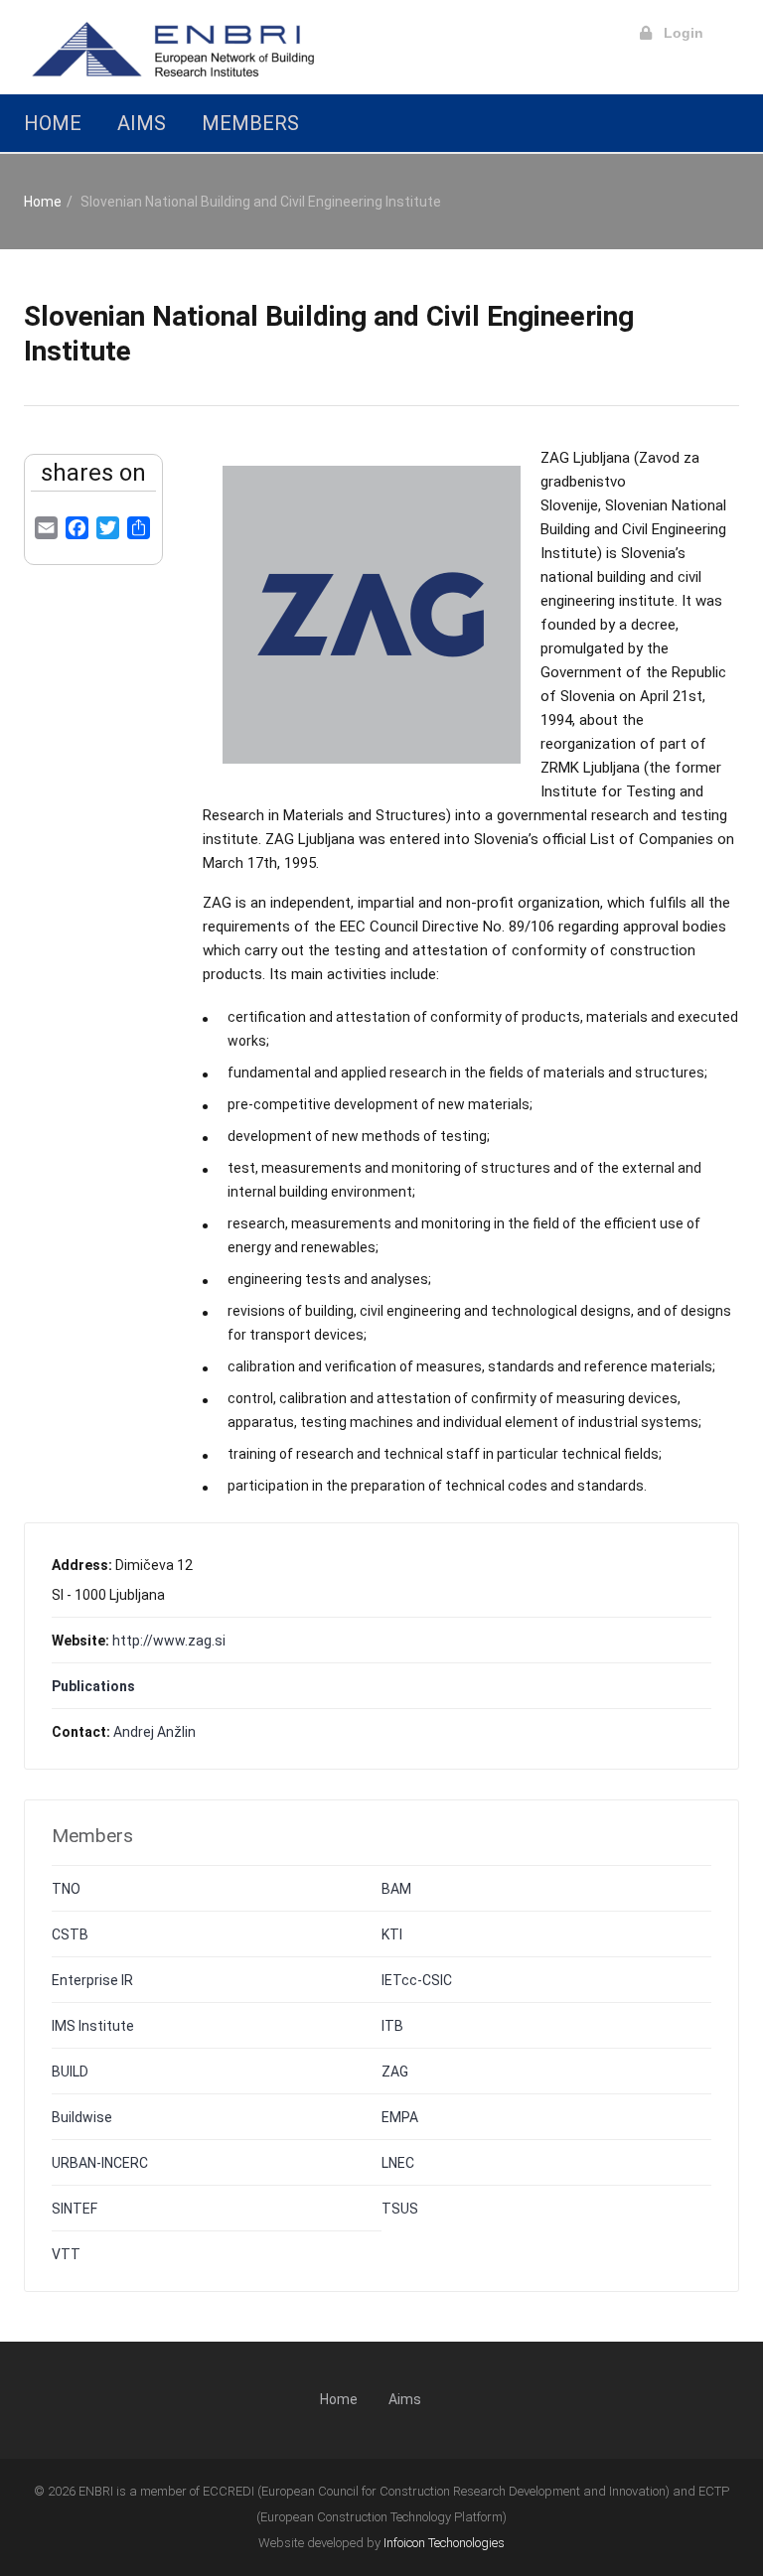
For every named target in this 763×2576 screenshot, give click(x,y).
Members (250, 123)
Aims (142, 123)
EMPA (400, 2117)
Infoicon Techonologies (444, 2543)
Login (678, 33)
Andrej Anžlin (154, 1732)
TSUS (400, 2209)
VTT (66, 2254)
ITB (392, 2026)
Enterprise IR (92, 1980)
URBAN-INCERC (100, 2163)
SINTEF (75, 2209)
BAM (396, 1889)
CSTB (70, 1934)
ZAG (395, 2072)
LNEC (398, 2163)
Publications (93, 1686)
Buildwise (82, 2117)
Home (53, 123)
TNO (66, 1889)
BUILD (70, 2072)
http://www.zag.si (169, 1641)
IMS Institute (93, 2026)
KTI (392, 1934)
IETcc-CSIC (417, 1980)
